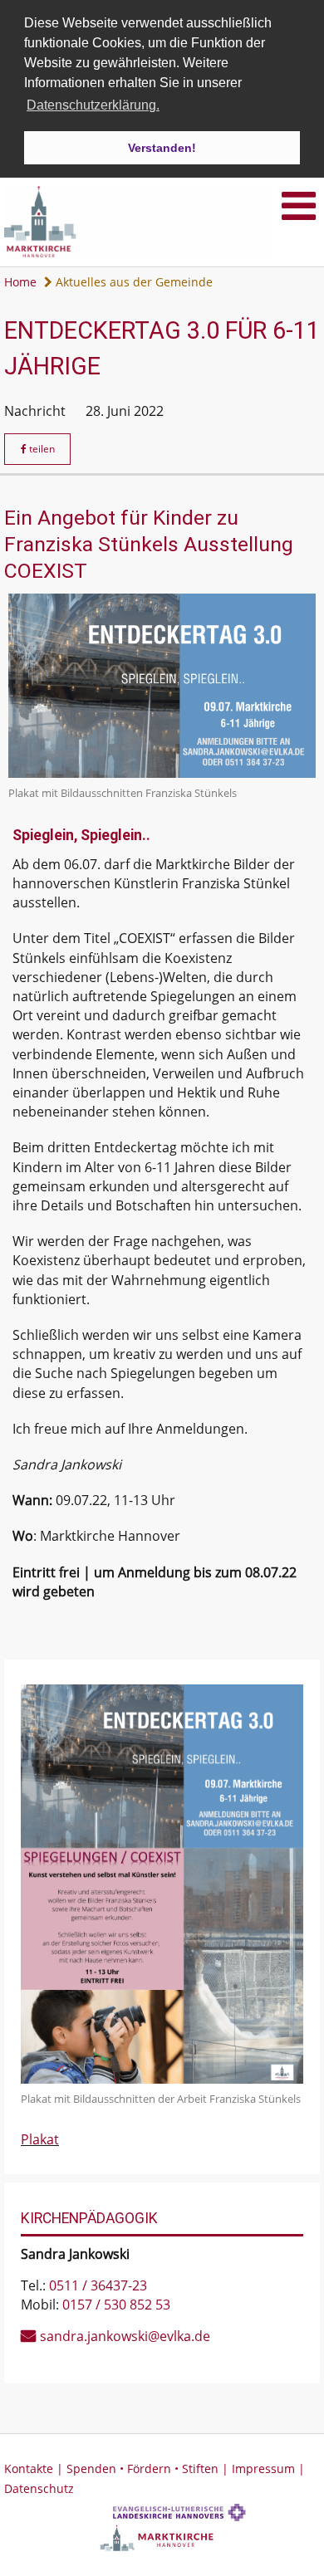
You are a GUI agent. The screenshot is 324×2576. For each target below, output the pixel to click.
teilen (41, 449)
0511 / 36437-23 (98, 2285)
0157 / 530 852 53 (116, 2305)
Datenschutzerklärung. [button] (93, 105)
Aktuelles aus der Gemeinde (133, 282)
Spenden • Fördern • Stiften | (149, 2468)
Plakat (40, 2139)
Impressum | (268, 2468)
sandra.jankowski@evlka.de (125, 2336)
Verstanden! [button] (162, 148)
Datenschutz (39, 2488)
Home (20, 282)
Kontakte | (35, 2468)
